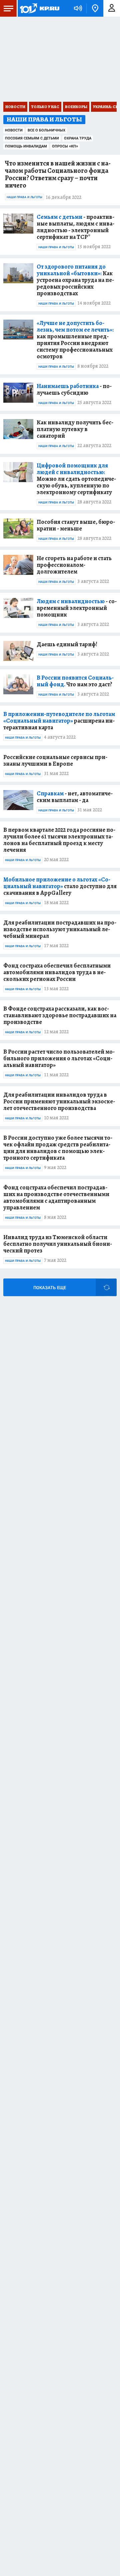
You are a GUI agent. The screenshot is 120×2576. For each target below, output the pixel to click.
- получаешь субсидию (74, 389)
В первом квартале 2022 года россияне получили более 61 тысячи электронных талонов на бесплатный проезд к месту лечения (59, 840)
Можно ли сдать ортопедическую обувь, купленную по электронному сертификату (76, 479)
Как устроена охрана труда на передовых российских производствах (75, 280)
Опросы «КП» (65, 146)
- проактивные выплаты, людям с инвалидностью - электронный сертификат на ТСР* (75, 227)
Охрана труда (78, 138)
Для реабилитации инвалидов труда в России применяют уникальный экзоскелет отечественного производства (59, 1101)
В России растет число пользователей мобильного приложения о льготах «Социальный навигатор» (59, 1058)
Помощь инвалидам (26, 146)
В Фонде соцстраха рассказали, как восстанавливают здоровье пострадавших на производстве (60, 1015)
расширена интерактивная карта (59, 721)
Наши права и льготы (24, 197)
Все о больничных (46, 130)
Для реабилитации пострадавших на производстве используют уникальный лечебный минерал (60, 929)
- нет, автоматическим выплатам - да (75, 797)
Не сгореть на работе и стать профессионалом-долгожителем (74, 565)
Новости (15, 107)
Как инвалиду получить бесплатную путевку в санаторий (75, 429)
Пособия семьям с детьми (32, 138)
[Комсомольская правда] (39, 8)
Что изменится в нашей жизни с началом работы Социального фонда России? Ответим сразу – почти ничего (58, 174)
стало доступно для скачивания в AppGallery (60, 886)
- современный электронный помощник (77, 608)
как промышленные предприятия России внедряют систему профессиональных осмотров (75, 340)
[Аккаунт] (112, 8)
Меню (8, 8)
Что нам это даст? (75, 681)
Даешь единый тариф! (67, 644)
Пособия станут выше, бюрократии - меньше (76, 525)
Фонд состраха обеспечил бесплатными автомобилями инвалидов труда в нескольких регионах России (57, 972)
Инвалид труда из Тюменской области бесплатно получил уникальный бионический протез (58, 1244)
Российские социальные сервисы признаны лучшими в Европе (55, 760)
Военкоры (76, 107)
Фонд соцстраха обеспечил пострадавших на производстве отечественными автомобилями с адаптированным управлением (56, 1197)
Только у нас (45, 107)
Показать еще (50, 1288)
